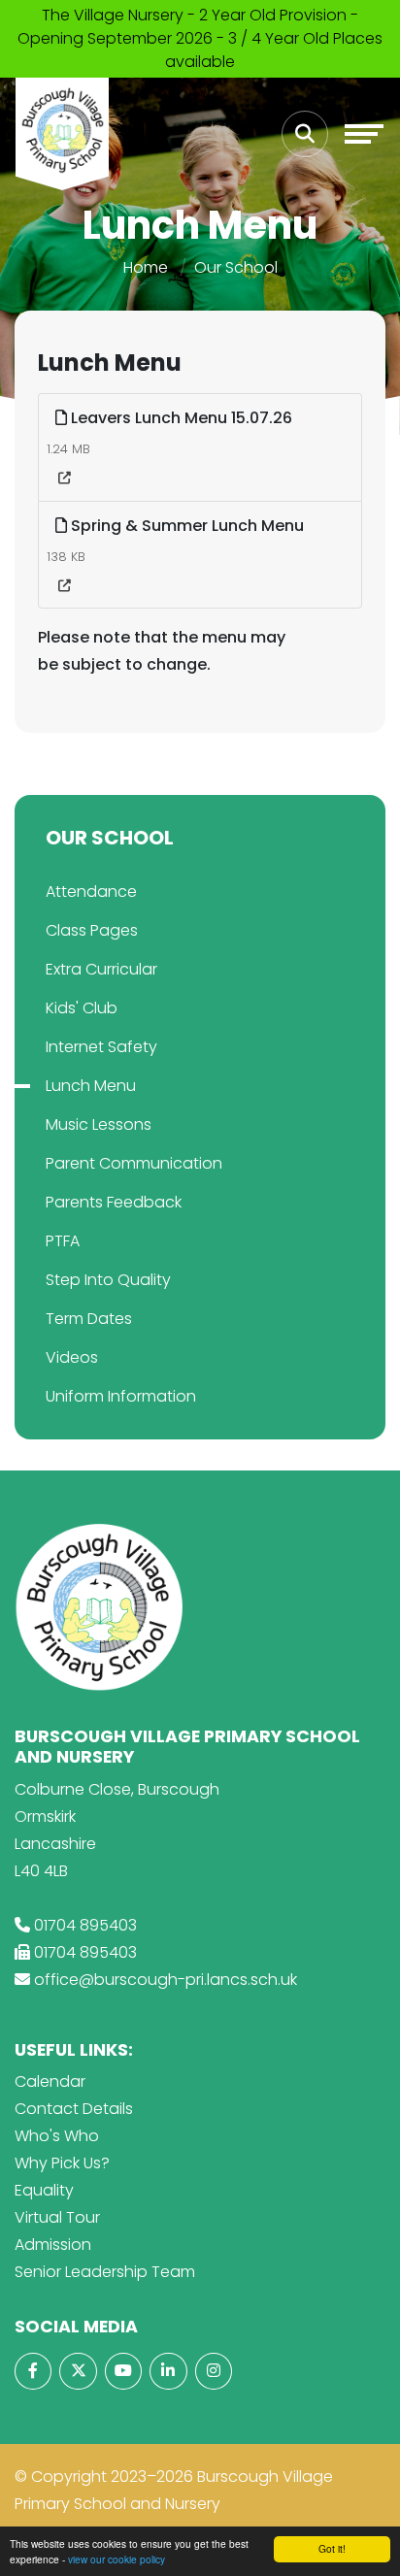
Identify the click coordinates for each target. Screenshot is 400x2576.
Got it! (332, 2548)
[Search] (305, 134)
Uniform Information (121, 1396)
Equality (44, 2190)
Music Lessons (99, 1124)
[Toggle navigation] (364, 134)
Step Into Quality (108, 1280)
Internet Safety (101, 1047)
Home (146, 267)
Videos (72, 1357)
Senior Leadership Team (105, 2272)
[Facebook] (33, 2371)
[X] (78, 2371)
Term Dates (89, 1319)
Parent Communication (134, 1163)
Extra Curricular (101, 969)
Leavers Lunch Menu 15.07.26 (180, 418)
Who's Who (57, 2136)
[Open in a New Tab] (65, 479)
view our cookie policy (117, 2559)
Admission (53, 2245)
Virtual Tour (57, 2217)
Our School (236, 267)
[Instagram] (214, 2371)
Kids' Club (82, 1008)
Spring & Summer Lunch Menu (185, 526)
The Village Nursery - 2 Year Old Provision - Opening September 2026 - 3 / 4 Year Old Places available (200, 38)
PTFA (63, 1241)
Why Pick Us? (62, 2163)
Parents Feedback (114, 1202)
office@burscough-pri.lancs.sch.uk (166, 1980)
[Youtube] (123, 2371)
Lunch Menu (91, 1086)
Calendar (50, 2081)
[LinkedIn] (168, 2371)
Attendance (91, 892)
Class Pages (92, 930)
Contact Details (74, 2109)
